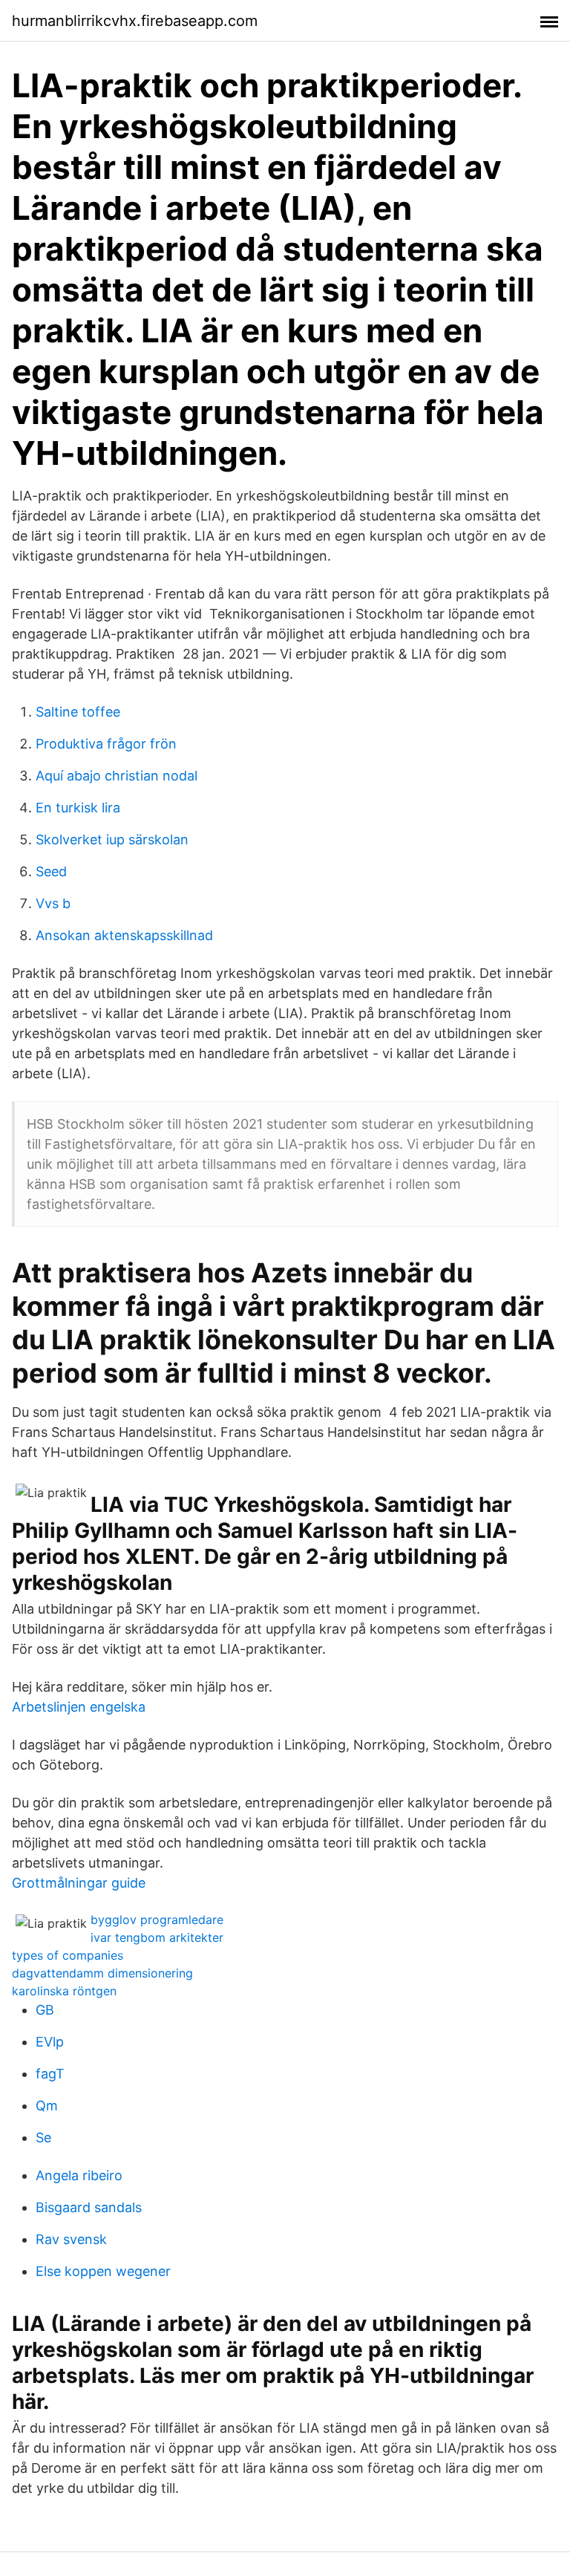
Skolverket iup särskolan (112, 839)
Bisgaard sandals (89, 2207)
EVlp (50, 2042)
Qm (47, 2106)
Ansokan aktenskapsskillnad (124, 935)
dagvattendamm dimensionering (102, 1973)
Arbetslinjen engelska (79, 1707)
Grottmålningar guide (79, 1883)
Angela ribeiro (79, 2175)
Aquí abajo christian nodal (117, 776)
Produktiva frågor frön (106, 744)
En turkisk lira (78, 808)
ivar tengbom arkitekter (157, 1937)
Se (43, 2138)
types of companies (68, 1955)
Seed (51, 871)
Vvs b (53, 903)
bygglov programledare (157, 1920)
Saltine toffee (78, 712)
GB (45, 2010)
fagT (50, 2074)
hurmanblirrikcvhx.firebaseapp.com (135, 21)
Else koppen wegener (103, 2271)
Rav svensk (71, 2239)
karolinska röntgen (64, 1991)
